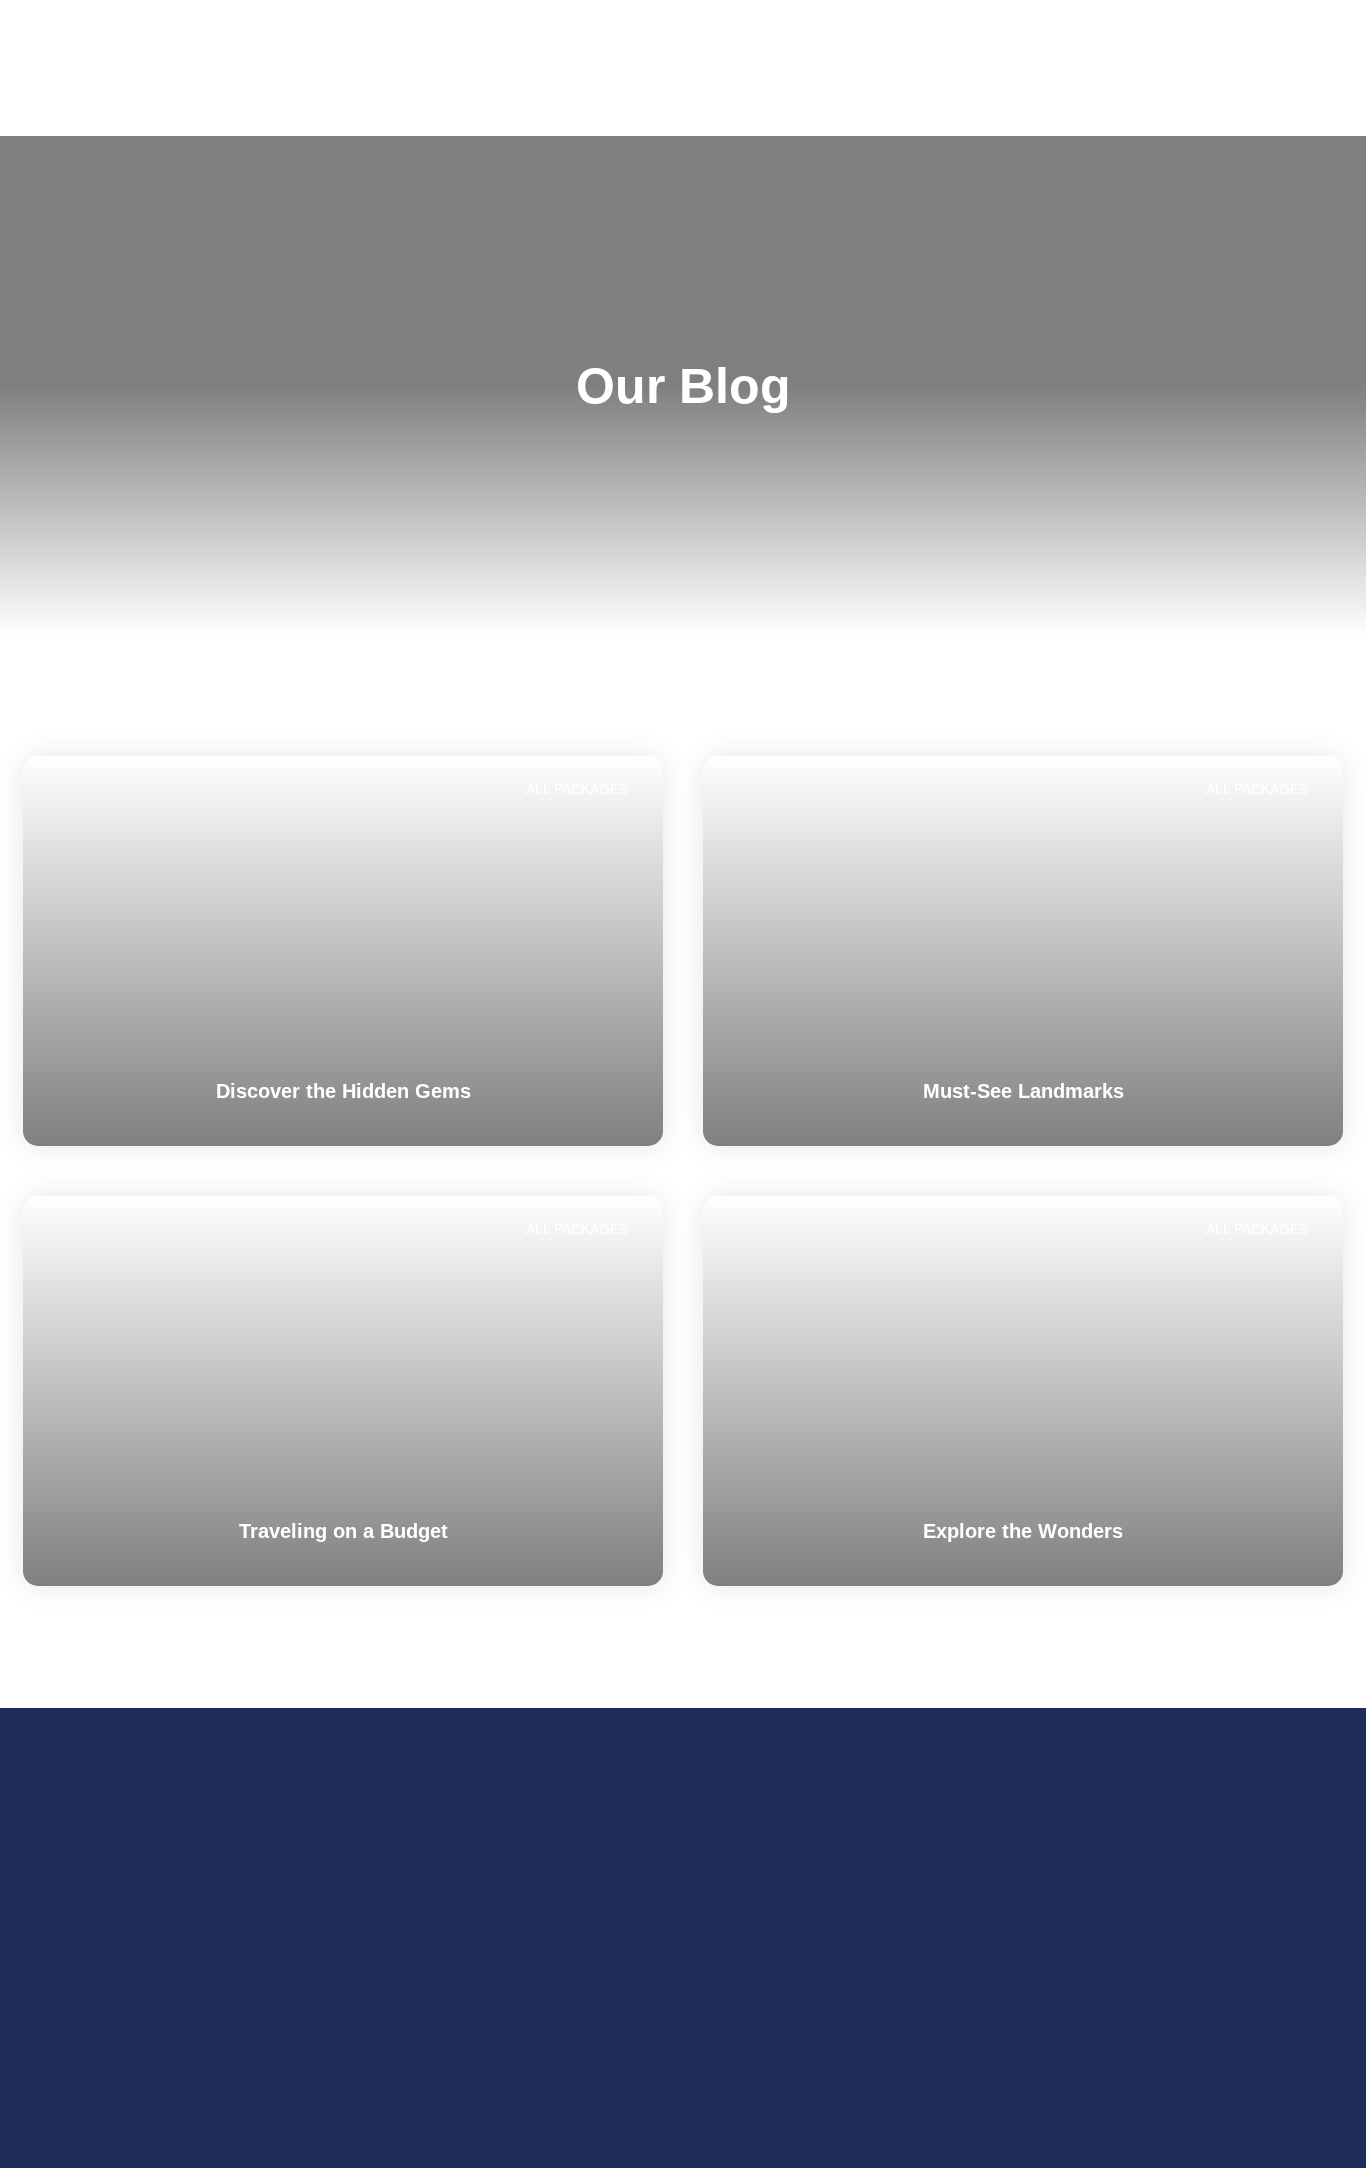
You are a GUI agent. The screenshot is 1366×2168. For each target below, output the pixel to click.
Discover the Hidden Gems (343, 1091)
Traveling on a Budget (343, 1531)
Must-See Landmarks (1023, 1091)
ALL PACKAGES (577, 789)
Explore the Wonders (1023, 1531)
